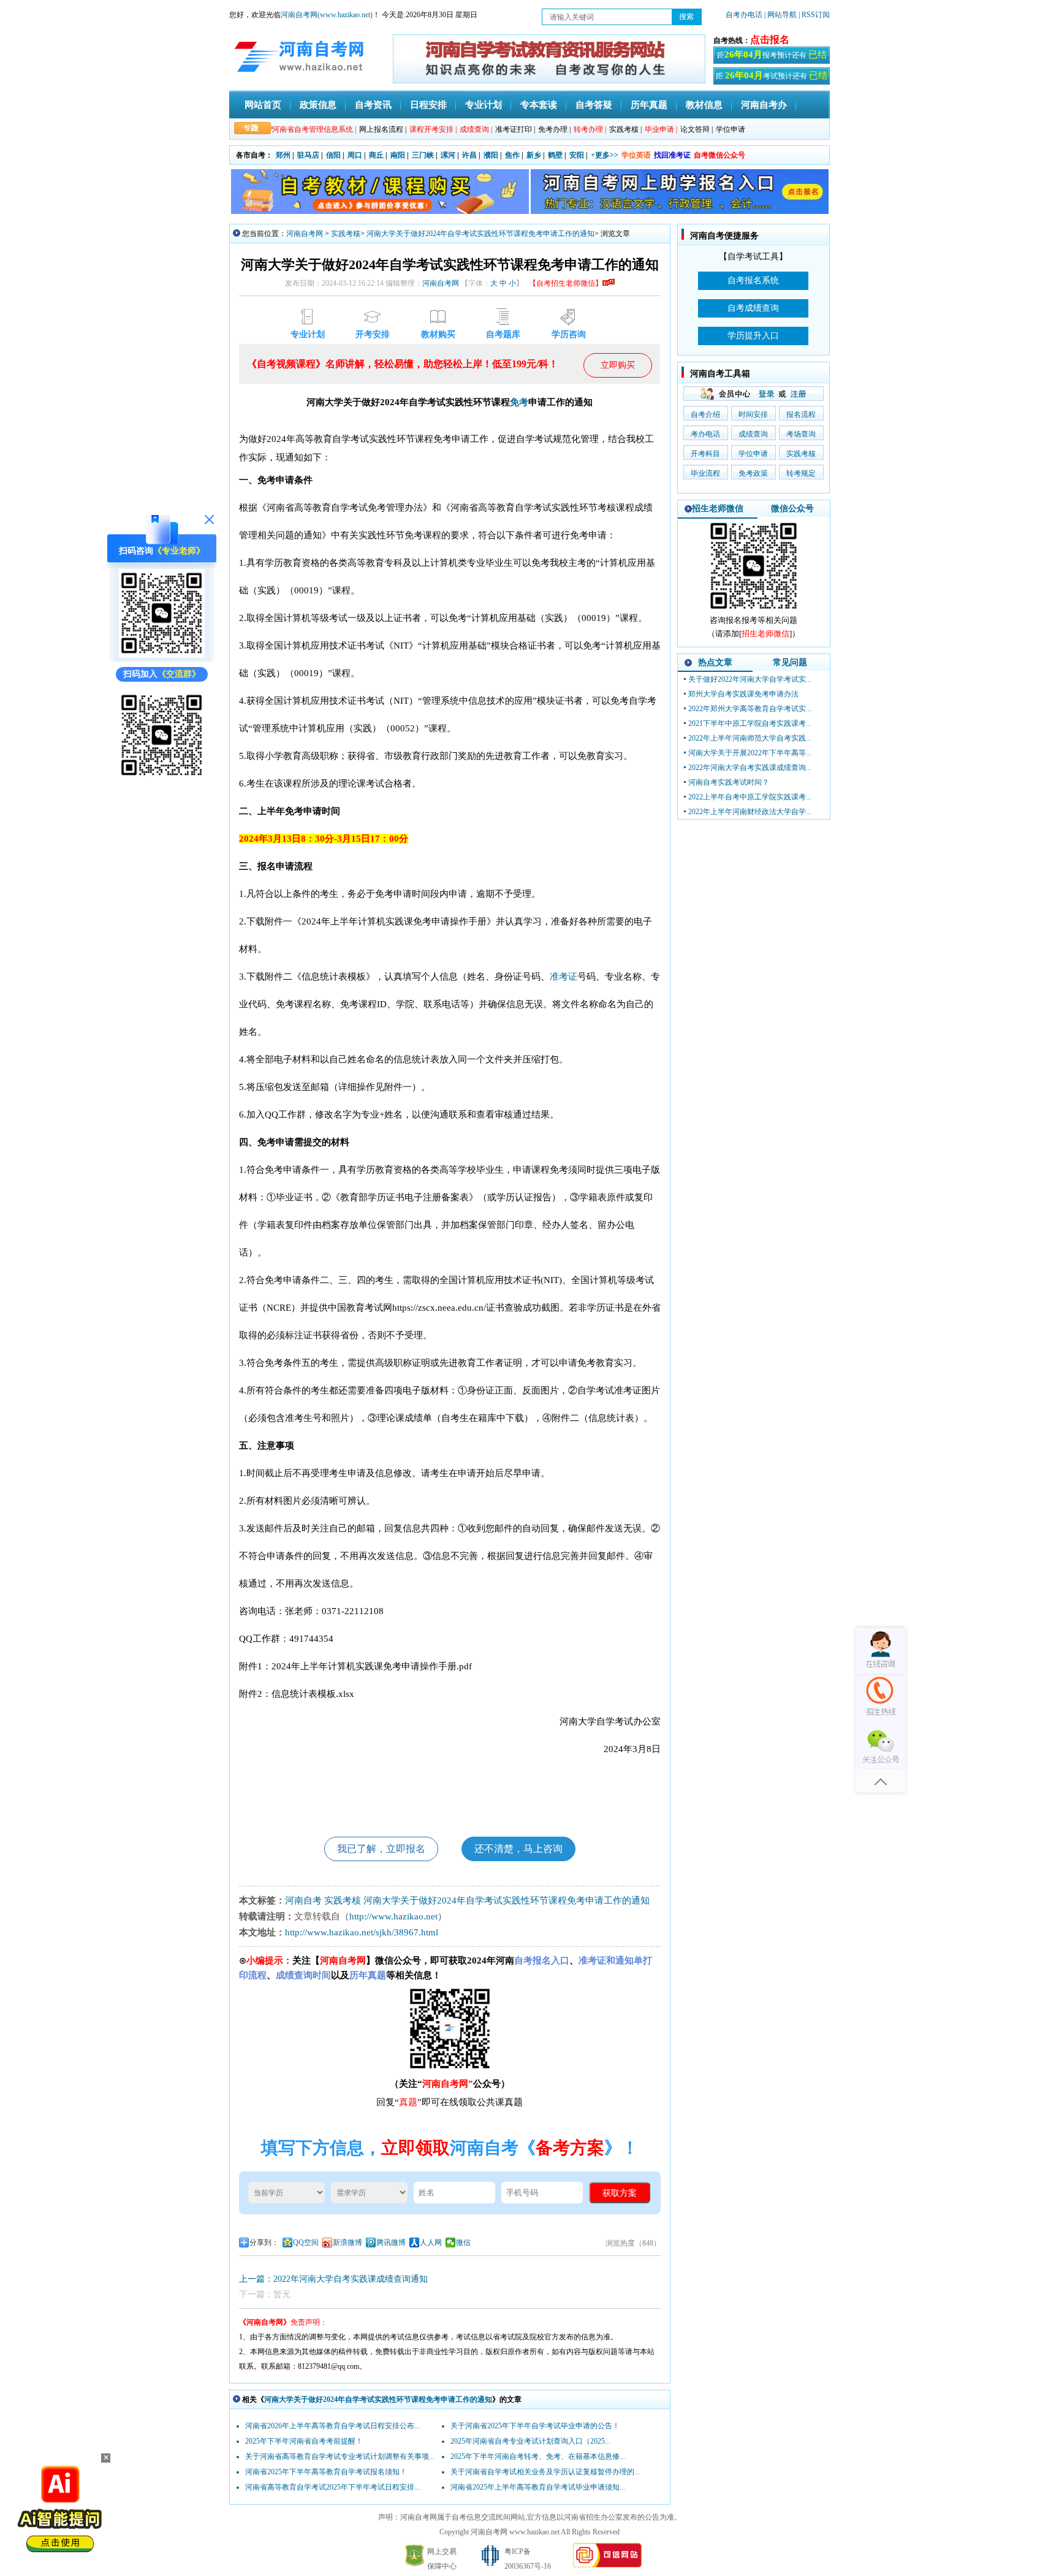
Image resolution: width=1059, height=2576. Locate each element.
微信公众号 (792, 509)
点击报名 (770, 40)
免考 (519, 402)
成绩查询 (753, 434)
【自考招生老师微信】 (566, 283)
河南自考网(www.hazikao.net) (327, 15)
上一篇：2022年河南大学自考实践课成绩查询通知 (333, 2279)
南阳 (398, 155)
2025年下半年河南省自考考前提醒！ (304, 2441)
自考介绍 (705, 414)
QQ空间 (306, 2243)
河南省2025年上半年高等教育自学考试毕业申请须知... (538, 2487)
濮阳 (491, 155)
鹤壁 (555, 155)
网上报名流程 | (383, 129)
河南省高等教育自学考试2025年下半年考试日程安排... (332, 2487)
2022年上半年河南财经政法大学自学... (750, 812)
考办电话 (705, 434)
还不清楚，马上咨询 (518, 1849)
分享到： (264, 2243)
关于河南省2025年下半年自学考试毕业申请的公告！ (535, 2426)
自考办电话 (744, 15)
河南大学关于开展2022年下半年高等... (750, 753)
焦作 (512, 155)
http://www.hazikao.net (393, 1916)
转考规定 (801, 473)
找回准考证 (672, 155)
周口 (355, 155)
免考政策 (753, 473)
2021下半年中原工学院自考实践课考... (750, 723)
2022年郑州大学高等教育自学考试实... (750, 709)
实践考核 (346, 234)
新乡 (534, 155)
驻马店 (308, 155)
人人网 (431, 2243)
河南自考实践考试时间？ (729, 782)
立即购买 (618, 365)
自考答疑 (594, 105)
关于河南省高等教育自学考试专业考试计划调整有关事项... (340, 2456)
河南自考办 (764, 105)
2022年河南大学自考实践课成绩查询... (750, 768)
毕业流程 (705, 473)
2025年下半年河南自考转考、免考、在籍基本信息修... (538, 2456)
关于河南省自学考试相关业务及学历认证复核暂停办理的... (545, 2472)
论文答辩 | (697, 129)
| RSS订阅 (814, 15)
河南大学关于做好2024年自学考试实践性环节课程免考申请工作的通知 (480, 234)
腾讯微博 (391, 2243)
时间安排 (753, 414)
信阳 (333, 155)
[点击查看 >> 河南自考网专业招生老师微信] (162, 655)
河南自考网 (305, 234)
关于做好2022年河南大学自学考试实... (750, 679)
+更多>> (605, 155)
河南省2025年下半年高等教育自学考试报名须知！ (326, 2472)
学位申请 (731, 129)
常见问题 (790, 662)
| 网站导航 (780, 15)
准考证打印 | (515, 129)
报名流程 (801, 414)
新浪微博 (347, 2243)
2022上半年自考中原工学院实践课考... (750, 797)
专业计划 (484, 105)
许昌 (469, 155)
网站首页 (263, 105)
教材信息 (704, 105)
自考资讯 (373, 105)
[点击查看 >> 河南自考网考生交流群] (162, 777)
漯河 (448, 155)
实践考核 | (625, 129)
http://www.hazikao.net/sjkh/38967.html (362, 1932)
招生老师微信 (718, 509)
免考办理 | (554, 129)
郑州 (283, 155)
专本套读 (539, 105)
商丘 (376, 155)
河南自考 (303, 1900)
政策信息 (318, 105)
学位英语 (636, 155)
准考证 (564, 977)
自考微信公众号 (719, 155)
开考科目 (705, 454)
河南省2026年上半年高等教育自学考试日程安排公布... (332, 2426)
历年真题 (649, 105)
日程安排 (428, 105)
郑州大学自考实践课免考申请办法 (743, 694)
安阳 (577, 155)
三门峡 (423, 155)
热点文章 (715, 662)
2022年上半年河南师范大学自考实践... (750, 738)
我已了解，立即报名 (381, 1849)
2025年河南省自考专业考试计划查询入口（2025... (530, 2441)
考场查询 (801, 434)
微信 (463, 2243)
